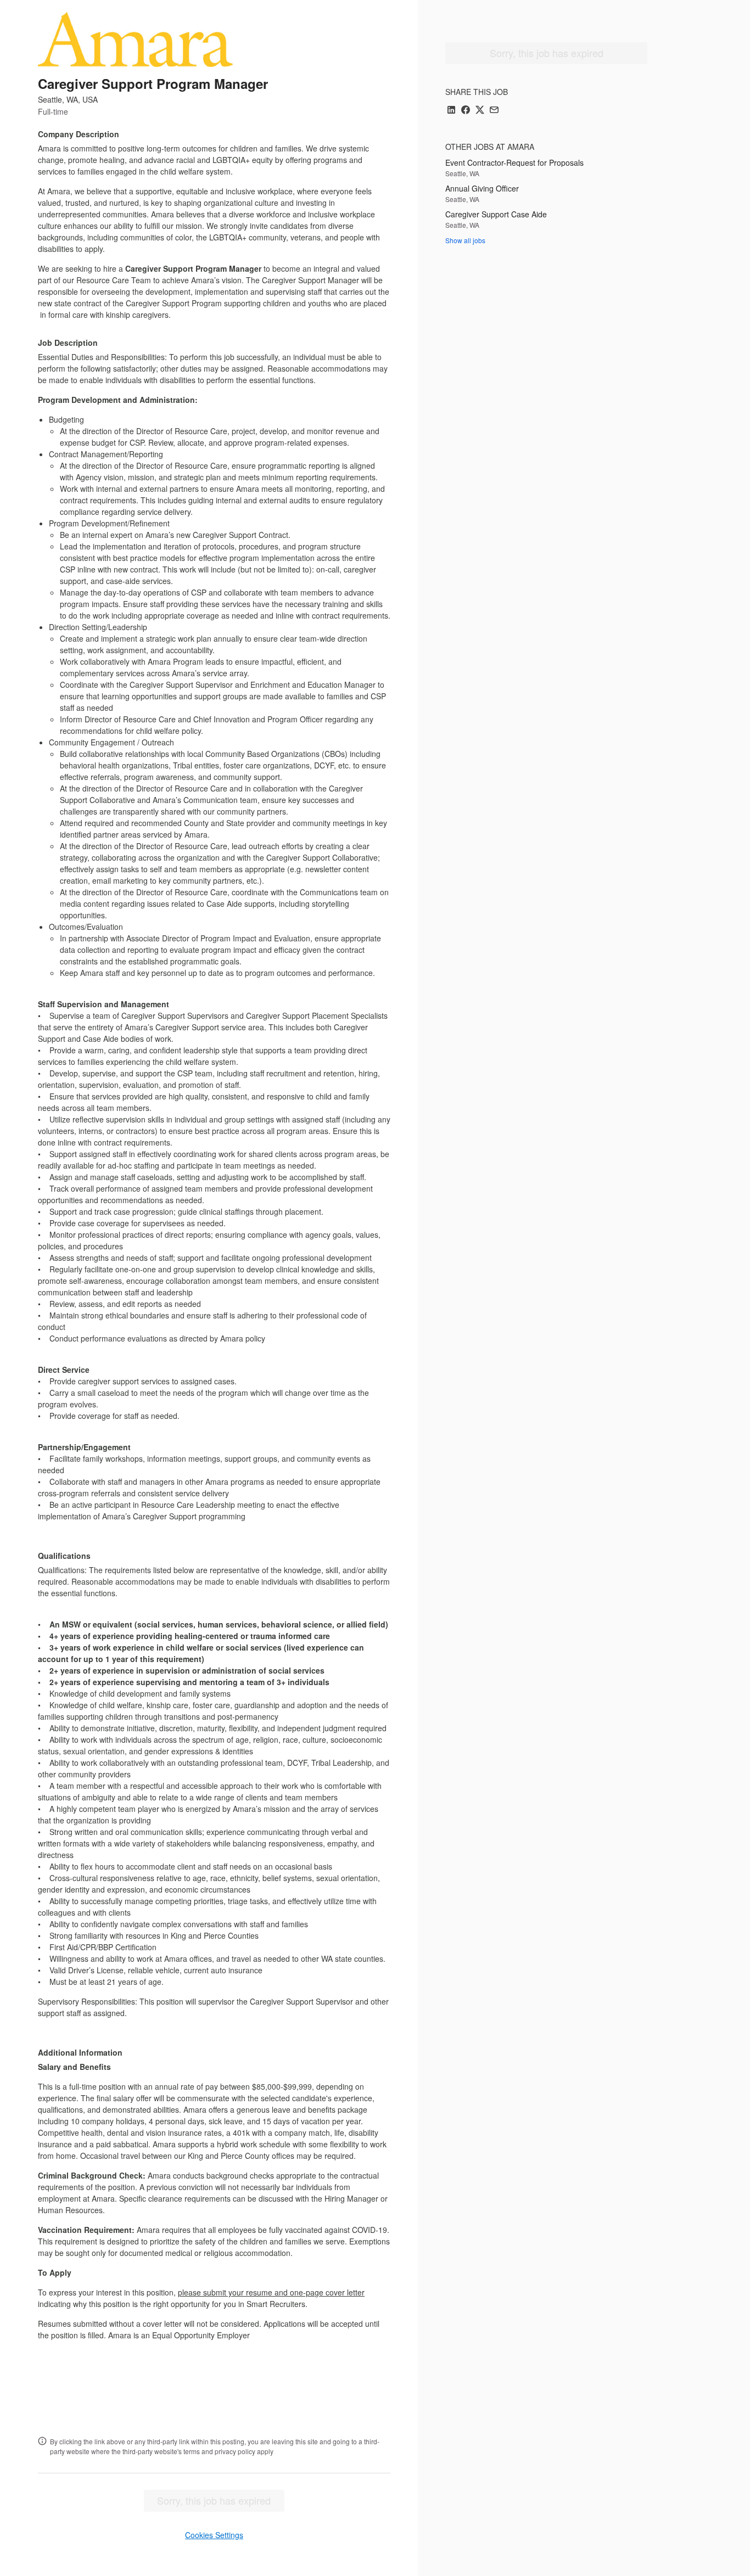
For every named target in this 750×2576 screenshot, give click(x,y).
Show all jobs (465, 240)
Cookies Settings (214, 2535)
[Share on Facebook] (466, 111)
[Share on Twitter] (480, 111)
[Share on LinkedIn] (451, 111)
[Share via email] (494, 111)
